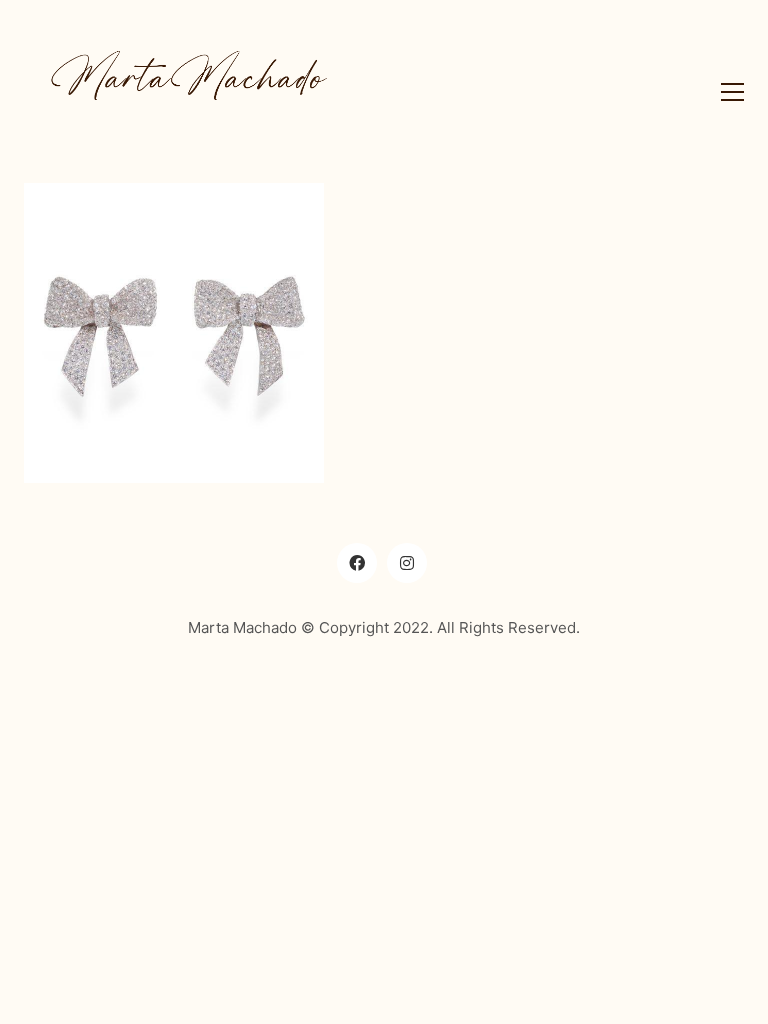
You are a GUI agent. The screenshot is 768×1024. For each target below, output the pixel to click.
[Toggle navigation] (727, 92)
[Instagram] (407, 563)
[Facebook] (357, 563)
